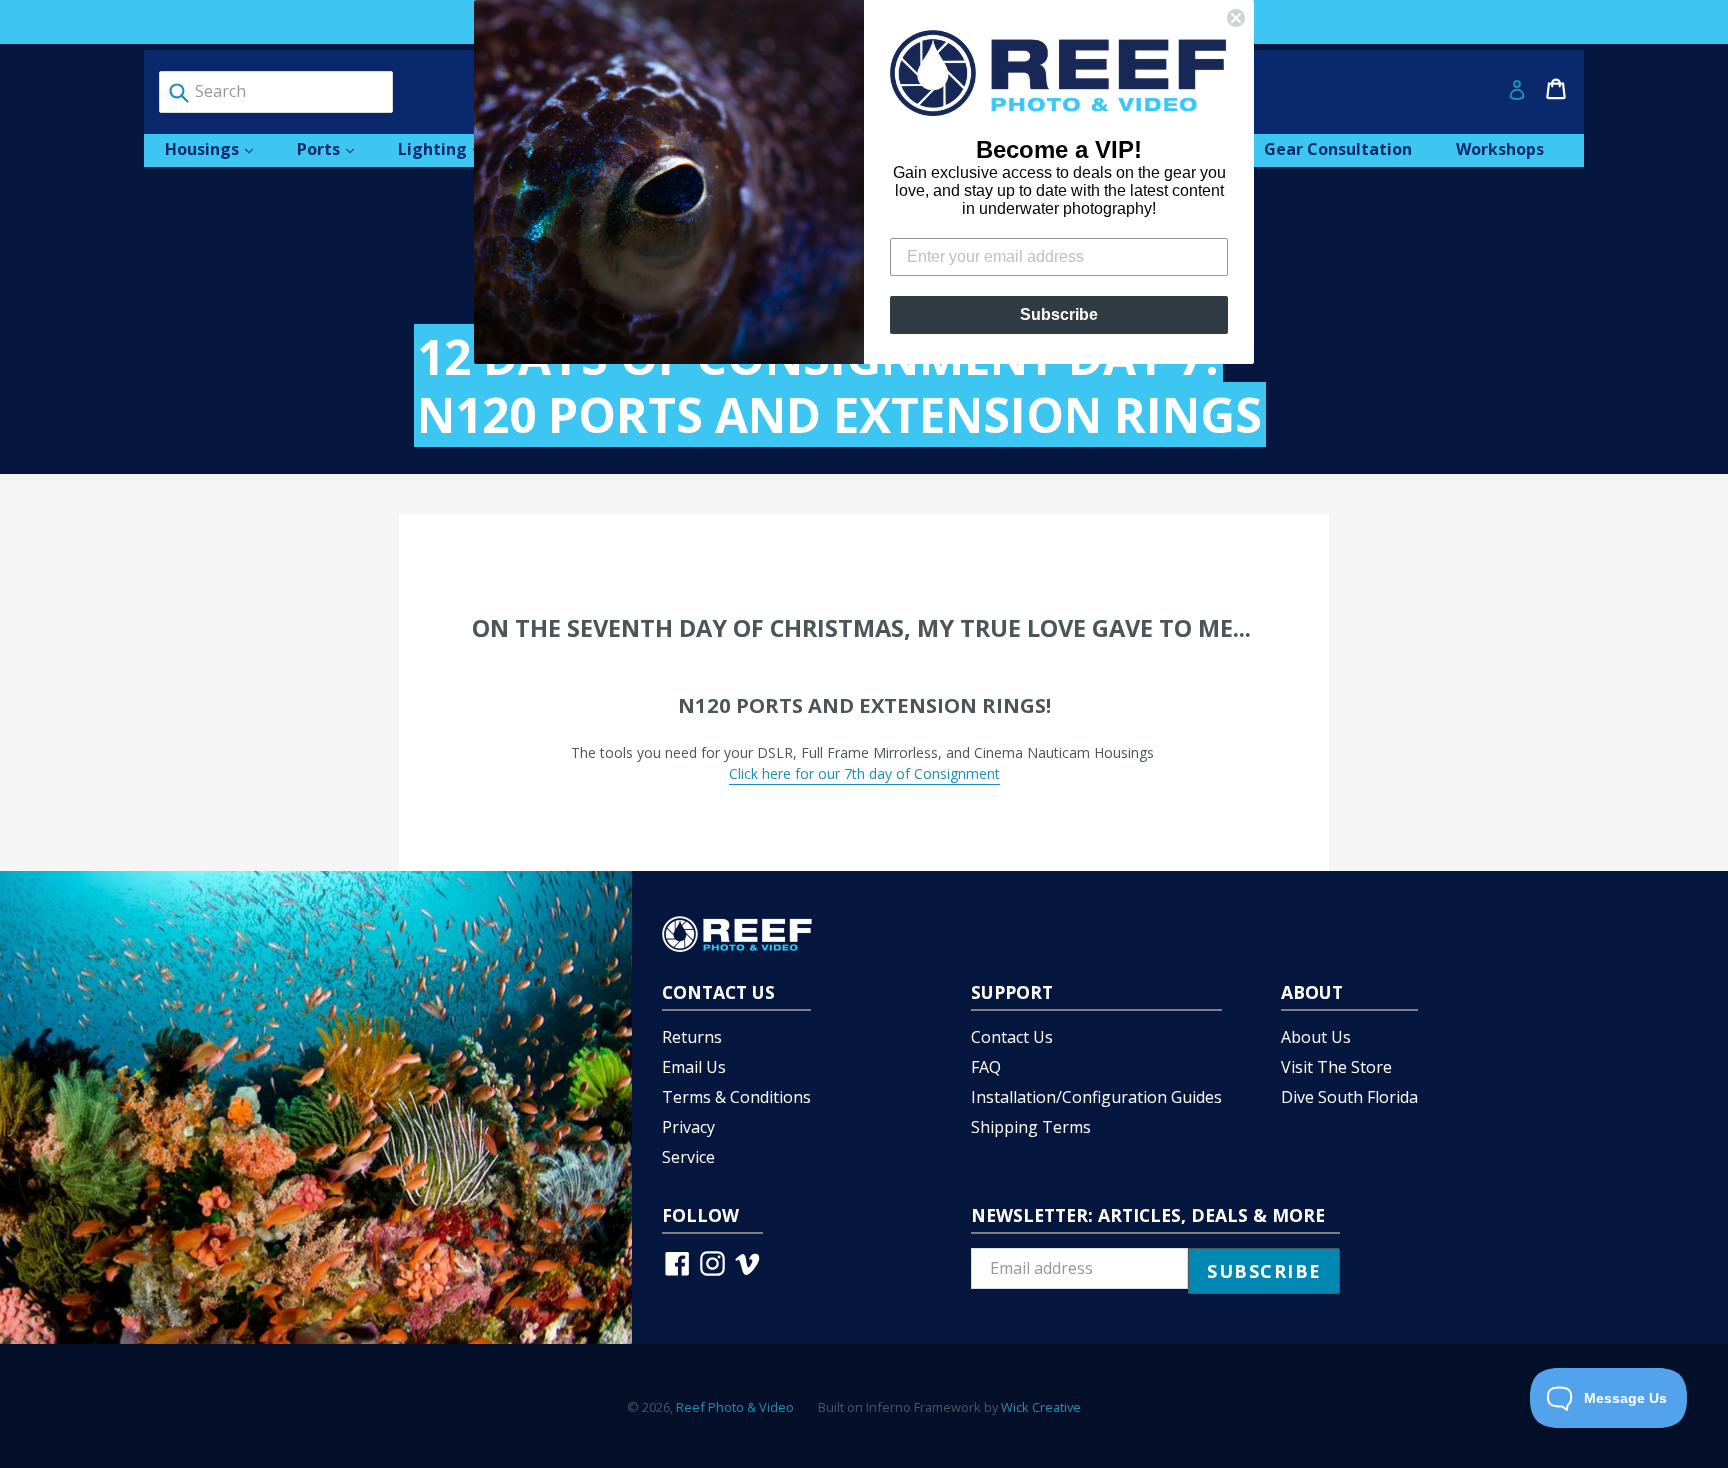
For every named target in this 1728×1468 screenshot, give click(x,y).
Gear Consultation (1338, 149)
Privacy (688, 1127)
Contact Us (1012, 1037)
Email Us (694, 1067)
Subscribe (1059, 314)
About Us (1316, 1037)
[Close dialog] (1236, 18)
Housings (219, 148)
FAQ (986, 1067)
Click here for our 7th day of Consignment (864, 773)
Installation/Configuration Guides (1096, 1097)
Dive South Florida (1349, 1097)
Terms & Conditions (736, 1097)
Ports (335, 148)
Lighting (449, 148)
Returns (692, 1037)
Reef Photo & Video (735, 1407)
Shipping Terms (1031, 1127)
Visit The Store (1336, 1067)
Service (688, 1157)
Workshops (1500, 149)
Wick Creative (1041, 1407)
